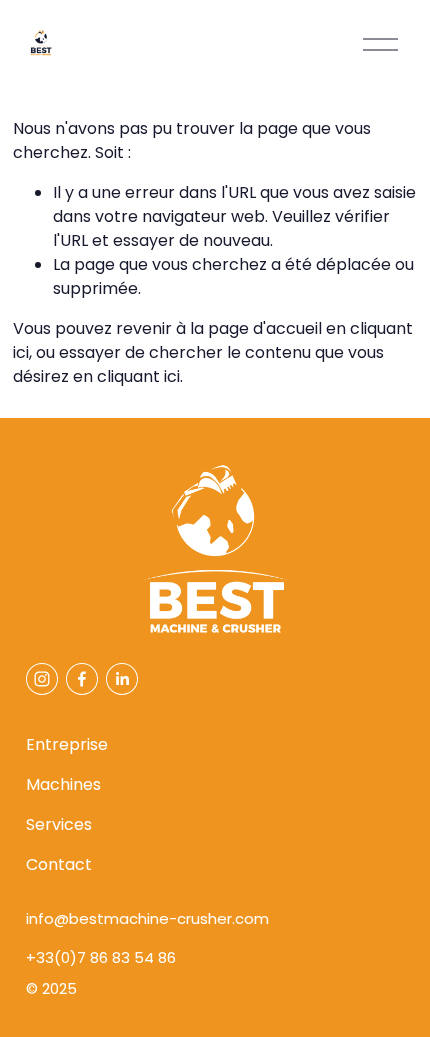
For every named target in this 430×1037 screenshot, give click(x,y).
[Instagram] (42, 679)
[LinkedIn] (122, 679)
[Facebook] (82, 679)
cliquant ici (138, 376)
